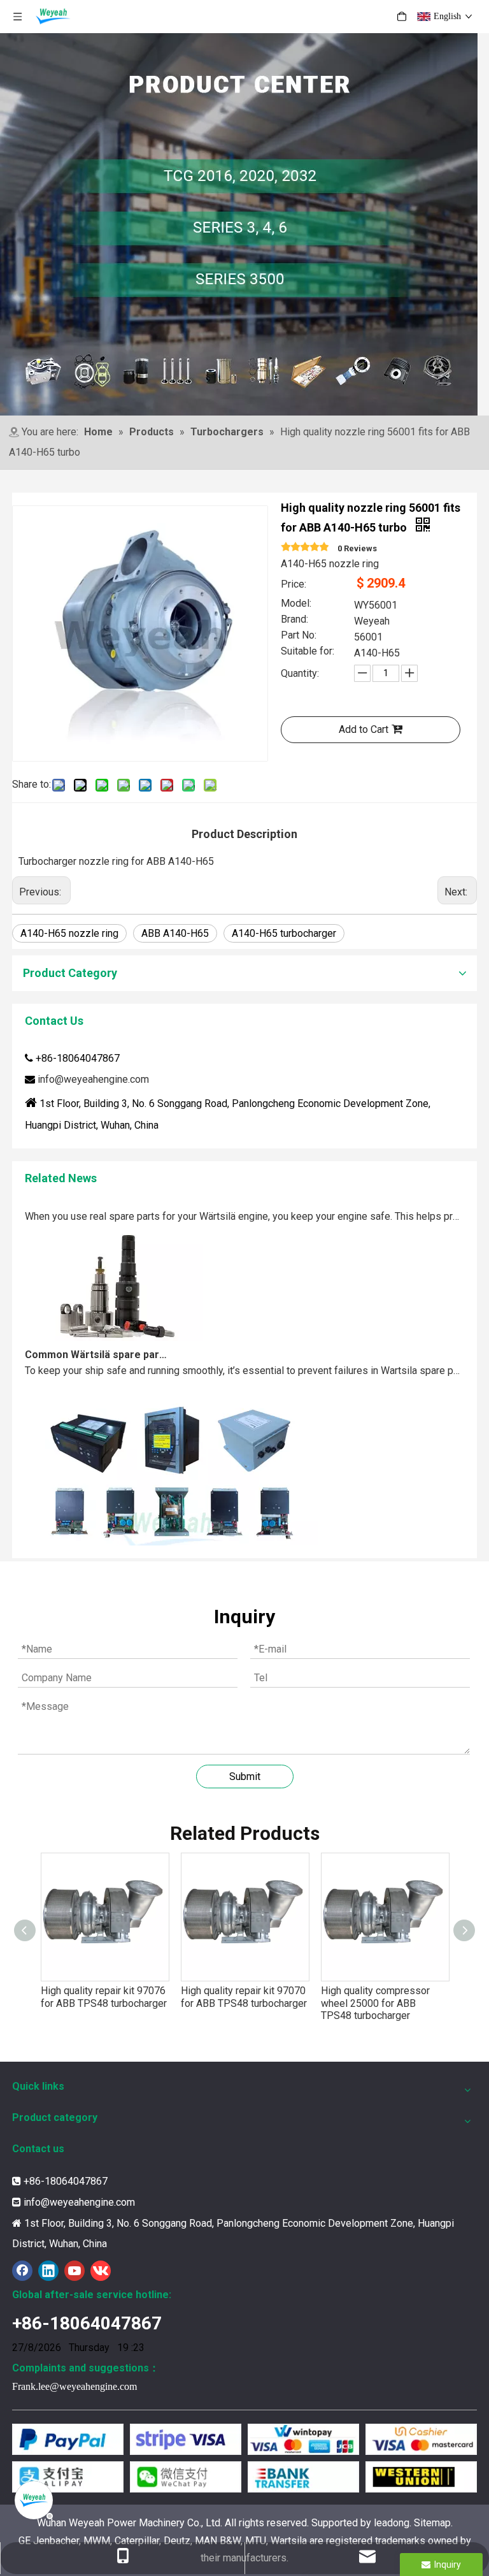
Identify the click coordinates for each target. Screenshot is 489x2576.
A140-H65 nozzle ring (69, 933)
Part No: (299, 636)
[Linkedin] (48, 2271)
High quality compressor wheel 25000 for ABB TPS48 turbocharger (375, 2003)
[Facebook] (22, 2271)
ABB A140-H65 (175, 933)
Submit (245, 1776)
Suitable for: (308, 652)
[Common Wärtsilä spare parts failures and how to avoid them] (114, 1320)
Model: (296, 604)
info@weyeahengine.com (93, 1079)
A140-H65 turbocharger (284, 933)
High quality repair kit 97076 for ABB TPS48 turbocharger (104, 1997)
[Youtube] (74, 2271)
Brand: (294, 620)
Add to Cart (364, 729)
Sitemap (432, 2523)
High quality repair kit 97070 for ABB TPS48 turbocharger (244, 1997)
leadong (392, 2523)
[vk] (101, 2271)
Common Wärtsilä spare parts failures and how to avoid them (97, 1337)
